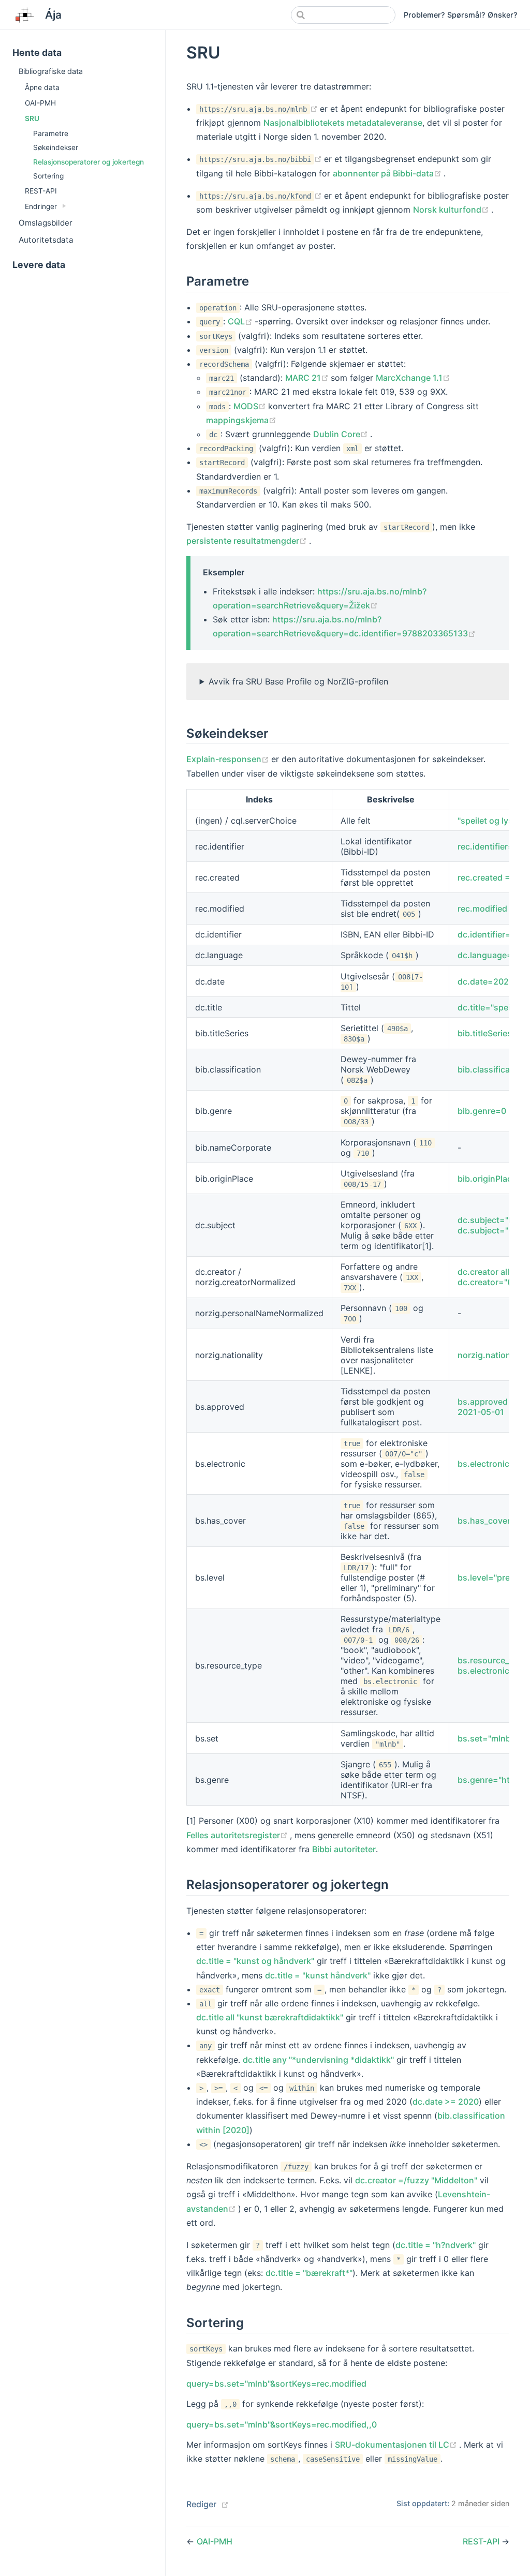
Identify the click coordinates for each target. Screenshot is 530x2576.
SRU (32, 118)
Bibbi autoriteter (344, 1849)
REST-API (41, 191)
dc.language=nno (493, 955)
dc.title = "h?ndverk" (436, 2245)
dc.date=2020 (486, 981)
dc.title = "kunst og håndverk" (255, 1961)
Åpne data (42, 87)
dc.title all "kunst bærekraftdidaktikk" (270, 2017)
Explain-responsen (229, 759)
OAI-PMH (40, 103)
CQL (241, 321)
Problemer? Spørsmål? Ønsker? (461, 15)
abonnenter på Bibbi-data (388, 173)
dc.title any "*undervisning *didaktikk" (318, 2060)
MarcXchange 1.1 (413, 378)
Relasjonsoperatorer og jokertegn (89, 162)
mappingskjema (241, 420)
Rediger (201, 2504)
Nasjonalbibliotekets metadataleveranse (343, 123)
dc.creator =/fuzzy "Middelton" (416, 2180)
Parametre (51, 133)
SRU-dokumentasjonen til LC (397, 2445)
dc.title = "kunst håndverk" (318, 1975)
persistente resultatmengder (248, 541)
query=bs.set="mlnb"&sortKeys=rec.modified (276, 2384)
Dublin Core (342, 434)
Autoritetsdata (46, 240)
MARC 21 (308, 378)
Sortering (48, 176)
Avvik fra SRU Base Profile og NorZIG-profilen (298, 681)
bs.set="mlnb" (486, 1738)
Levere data (39, 265)
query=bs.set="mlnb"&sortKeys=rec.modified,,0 (282, 2424)
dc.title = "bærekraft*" (309, 2273)
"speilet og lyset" (491, 821)
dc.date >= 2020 (446, 2102)
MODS (251, 406)
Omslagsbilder (46, 223)
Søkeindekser (56, 147)
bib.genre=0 (482, 1111)
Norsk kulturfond (452, 210)
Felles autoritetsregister (238, 1835)
